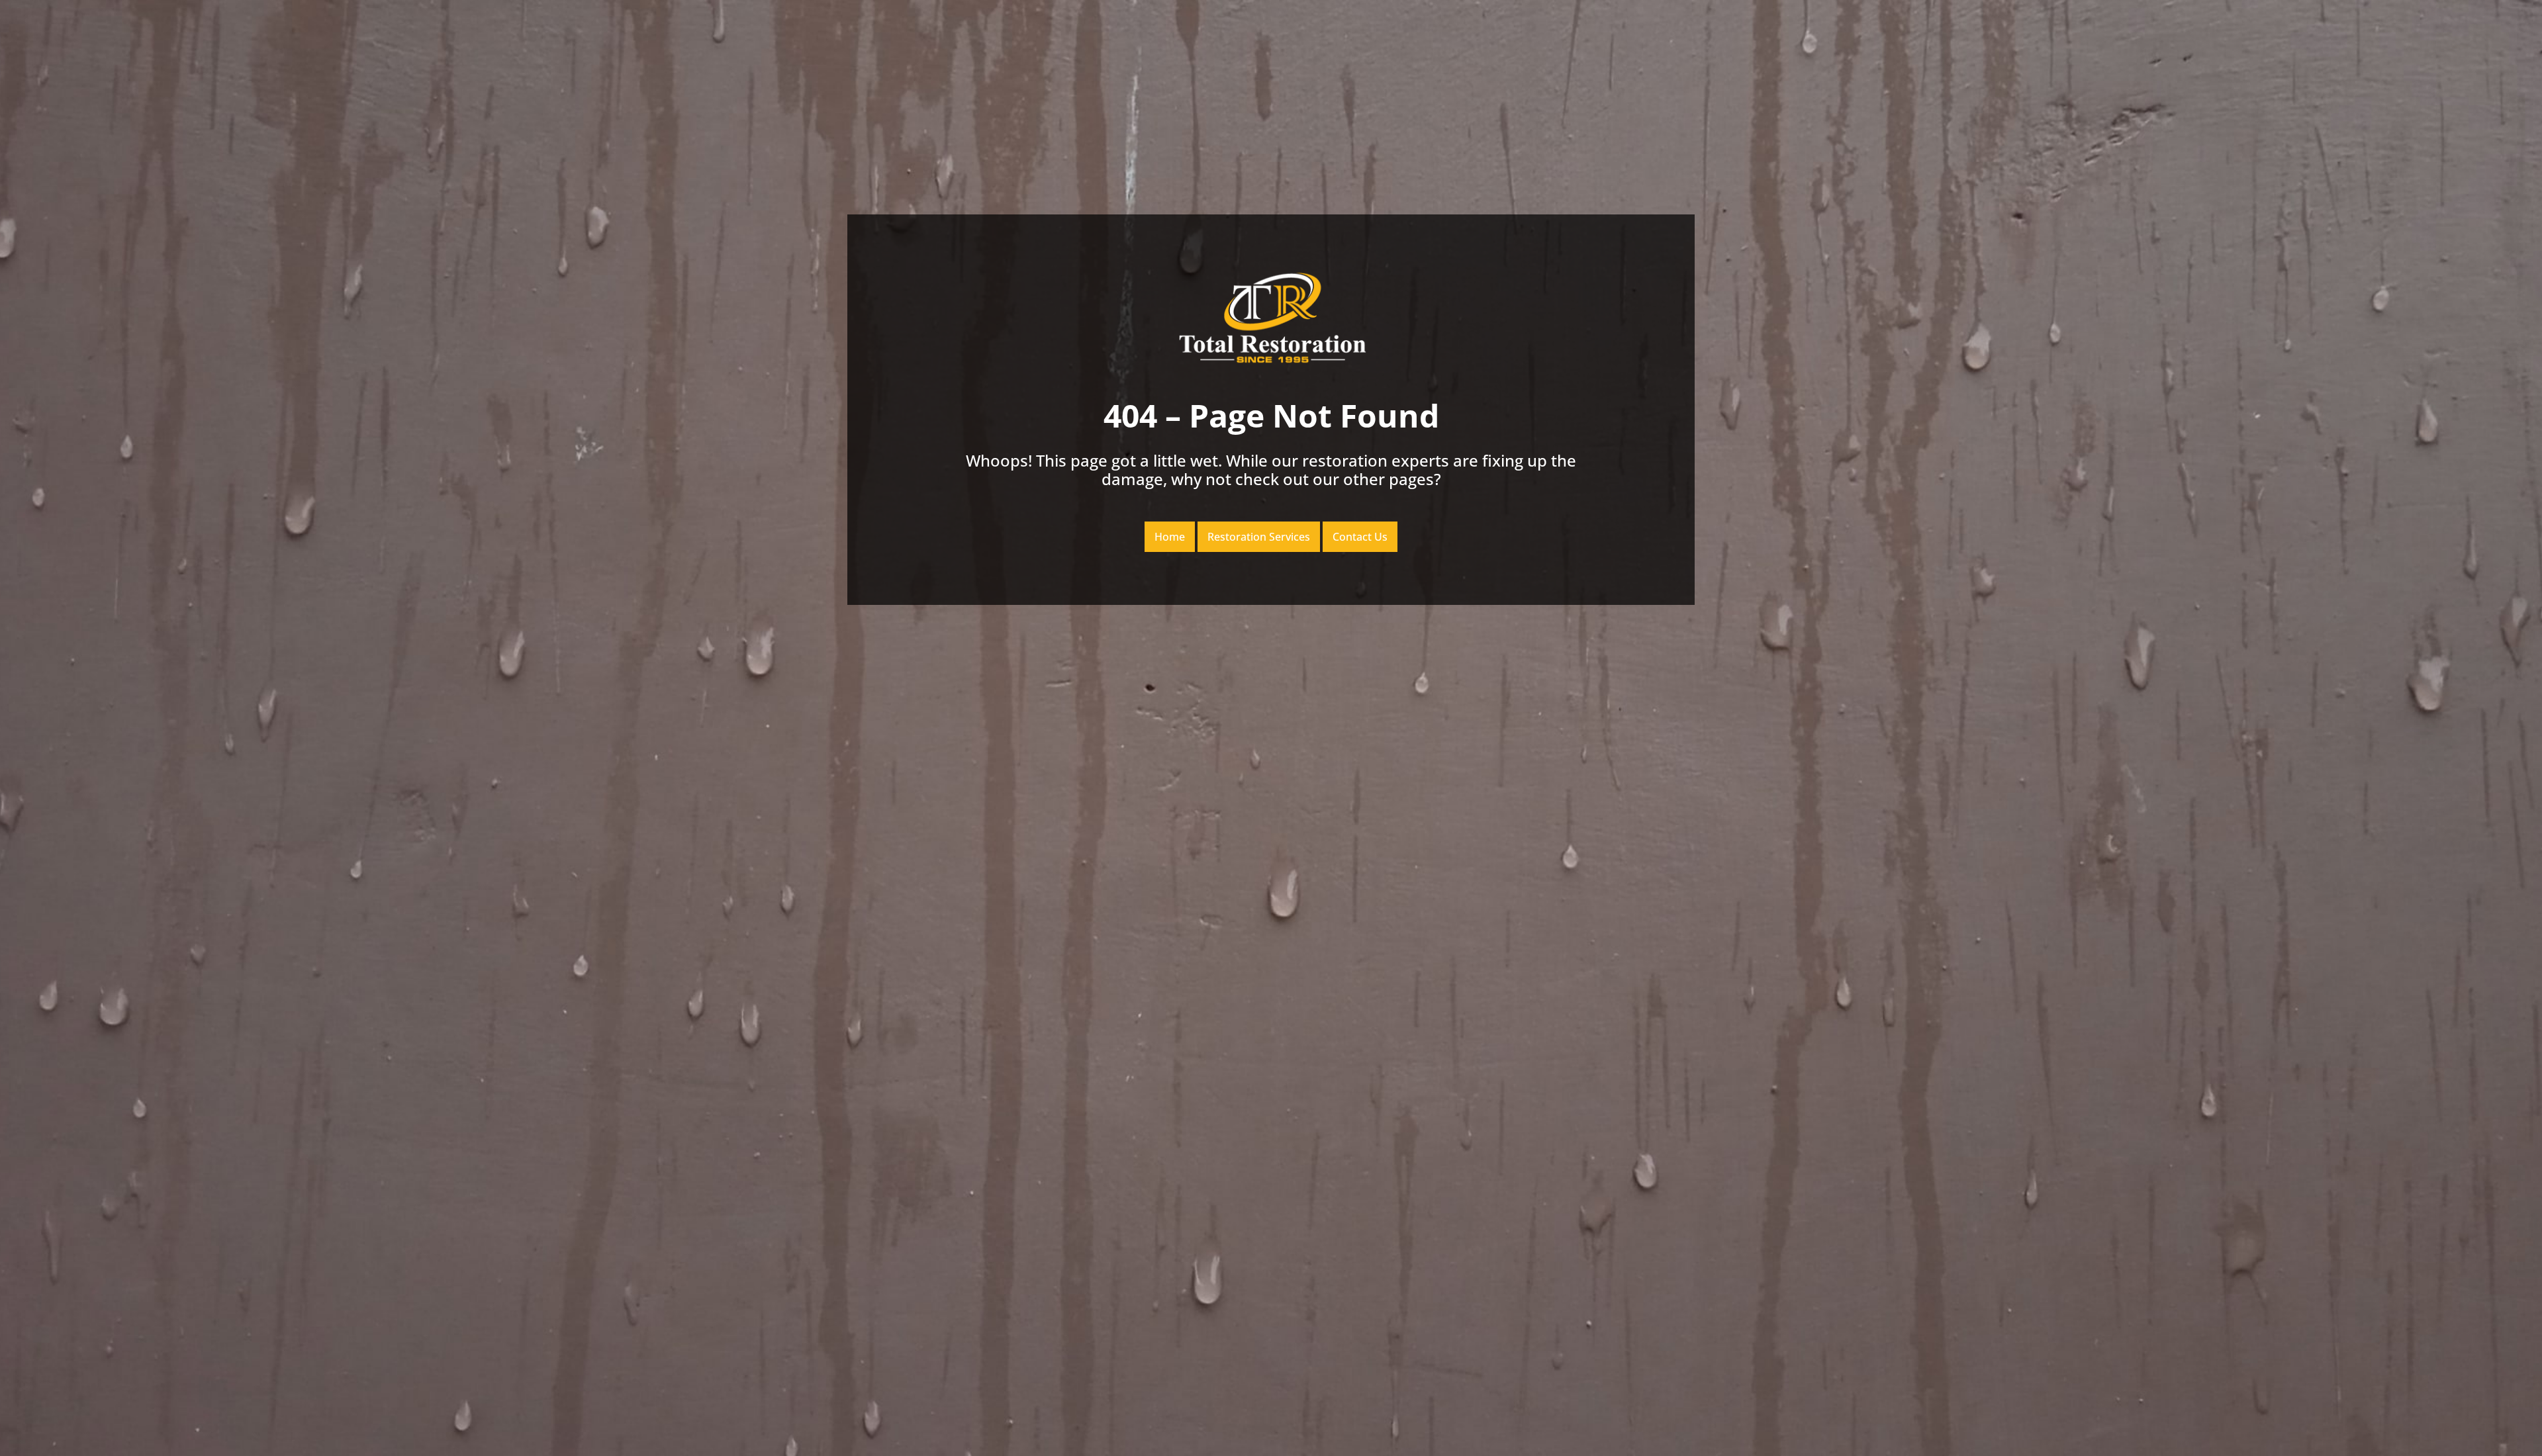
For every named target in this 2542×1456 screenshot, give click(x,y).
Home (1170, 537)
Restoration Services (1259, 537)
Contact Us (1360, 537)
